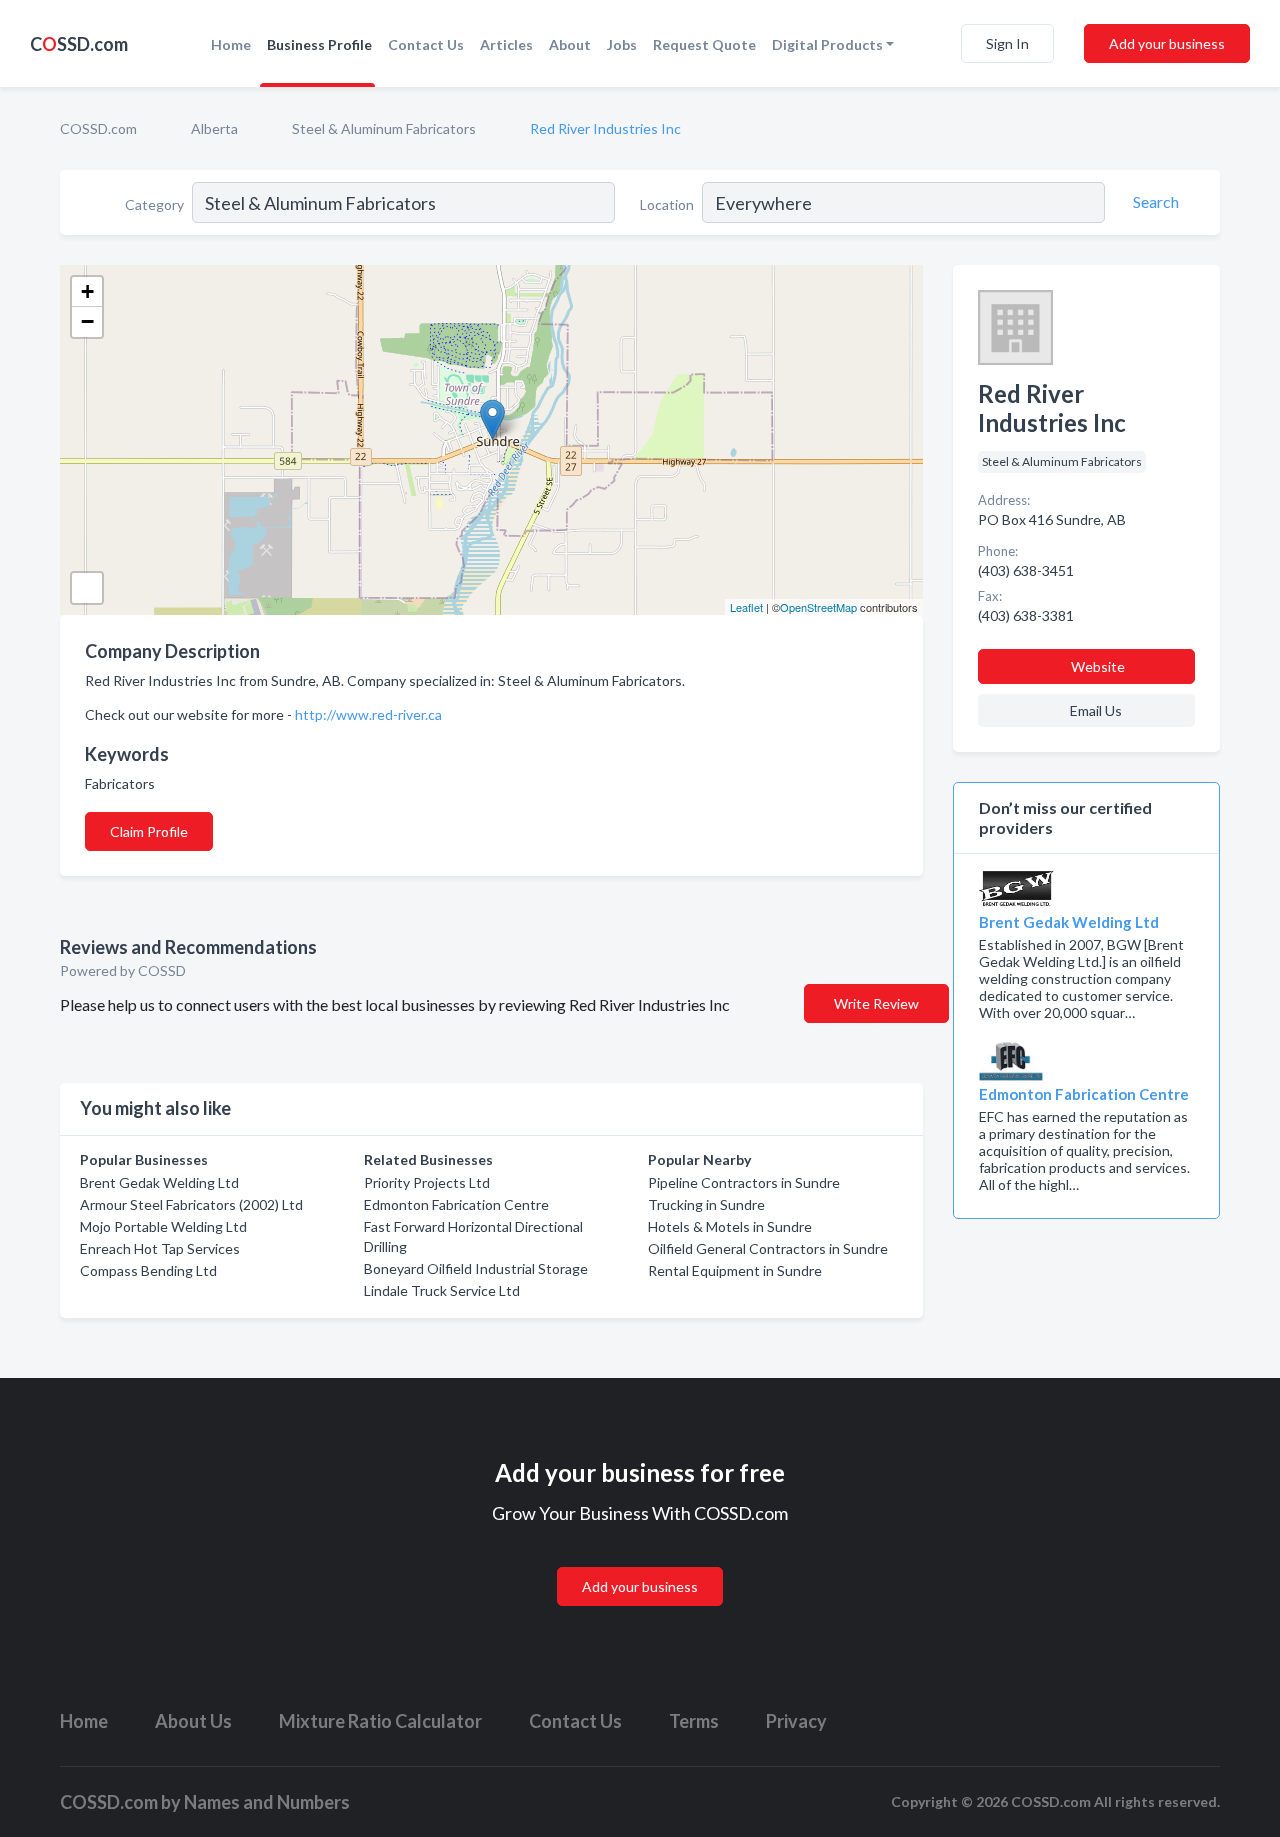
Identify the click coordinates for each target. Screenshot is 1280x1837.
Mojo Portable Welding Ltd (163, 1226)
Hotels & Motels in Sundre (730, 1226)
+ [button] (87, 291)
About (570, 44)
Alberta (214, 128)
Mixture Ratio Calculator (380, 1721)
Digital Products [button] (827, 44)
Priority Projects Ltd (427, 1182)
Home (231, 44)
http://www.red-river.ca (368, 714)
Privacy (796, 1721)
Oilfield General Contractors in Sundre (768, 1248)
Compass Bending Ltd (148, 1270)
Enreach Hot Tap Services (160, 1248)
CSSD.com (79, 44)
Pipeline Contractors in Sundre (744, 1182)
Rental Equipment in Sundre (735, 1270)
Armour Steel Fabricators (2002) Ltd (191, 1204)
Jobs (622, 44)
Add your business (1167, 43)
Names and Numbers (267, 1802)
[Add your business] (640, 1562)
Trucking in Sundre (706, 1204)
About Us (193, 1721)
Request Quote (704, 44)
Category (154, 204)
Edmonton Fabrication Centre (456, 1204)
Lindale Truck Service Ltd (442, 1290)
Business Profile (319, 44)
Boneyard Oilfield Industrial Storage (476, 1268)
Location (667, 204)
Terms (694, 1721)
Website (1098, 666)
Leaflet (746, 607)
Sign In (1007, 43)
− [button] (87, 321)
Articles (506, 44)
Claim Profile (149, 831)
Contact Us (426, 44)
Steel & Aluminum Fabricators (384, 128)
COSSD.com (98, 128)
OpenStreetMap (818, 607)
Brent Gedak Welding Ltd (159, 1182)
